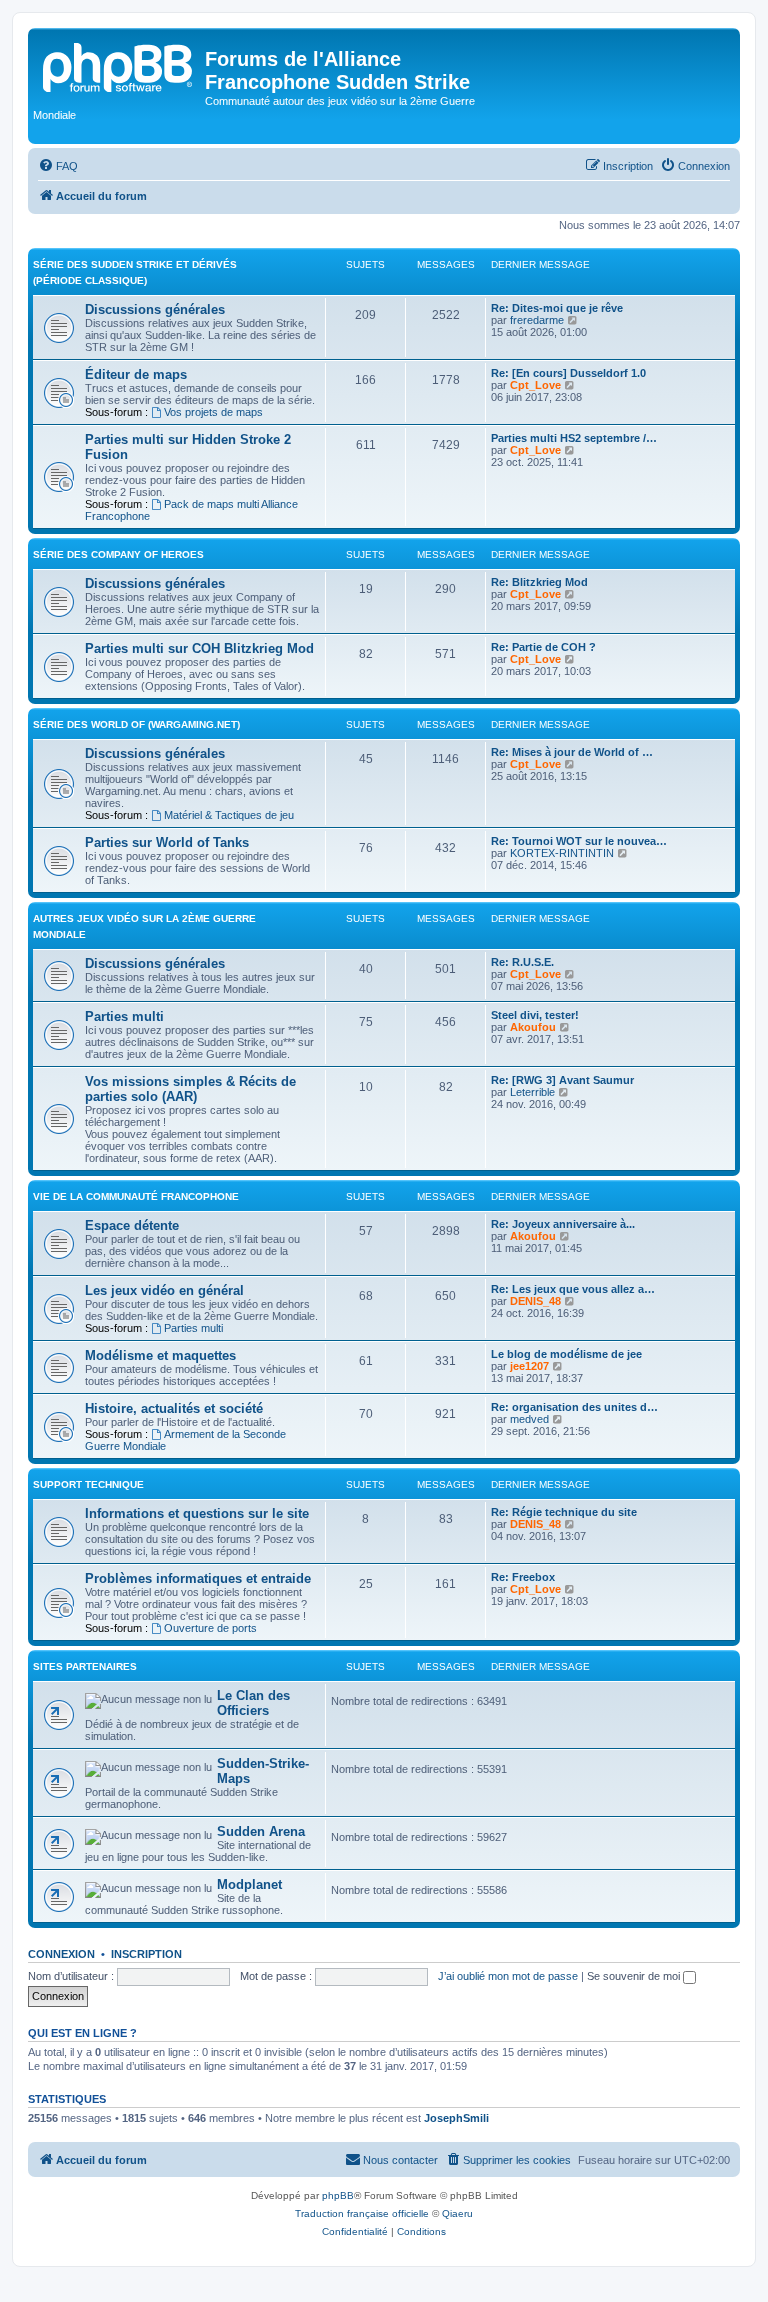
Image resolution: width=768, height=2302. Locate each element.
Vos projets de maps (213, 412)
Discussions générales (155, 309)
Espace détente (132, 1225)
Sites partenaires (85, 1666)
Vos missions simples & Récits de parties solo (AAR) (190, 1089)
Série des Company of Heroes (118, 554)
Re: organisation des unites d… (574, 1407)
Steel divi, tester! (535, 1015)
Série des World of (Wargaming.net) (136, 724)
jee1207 (529, 1366)
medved (529, 1419)
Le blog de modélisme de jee (566, 1354)
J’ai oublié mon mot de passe (508, 1976)
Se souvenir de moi (635, 1976)
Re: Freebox (523, 1577)
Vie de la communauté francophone (136, 1196)
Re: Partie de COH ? (543, 647)
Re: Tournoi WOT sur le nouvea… (579, 841)
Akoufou (533, 1027)
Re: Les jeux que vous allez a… (573, 1289)
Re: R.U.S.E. (522, 962)
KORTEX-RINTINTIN (562, 853)
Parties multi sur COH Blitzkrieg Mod (199, 648)
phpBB (338, 2195)
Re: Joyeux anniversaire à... (563, 1224)
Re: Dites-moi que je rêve (557, 308)
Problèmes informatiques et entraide (198, 1578)
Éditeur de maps (136, 374)
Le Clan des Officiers (253, 1703)
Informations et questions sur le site (197, 1513)
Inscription (146, 1954)
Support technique (88, 1484)
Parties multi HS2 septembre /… (574, 438)
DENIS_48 (535, 1301)
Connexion (61, 1954)
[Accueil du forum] (119, 65)
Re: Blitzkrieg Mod (539, 582)
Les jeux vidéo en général (164, 1290)
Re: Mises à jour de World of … (572, 752)
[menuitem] (58, 166)
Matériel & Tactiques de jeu (229, 815)
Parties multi (124, 1016)
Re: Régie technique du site (564, 1512)
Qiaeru (457, 2213)
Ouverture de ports (210, 1628)
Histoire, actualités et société (174, 1408)
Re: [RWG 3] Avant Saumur (562, 1080)
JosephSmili (456, 2118)
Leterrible (532, 1092)
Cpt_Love (535, 385)
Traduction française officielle (362, 2213)
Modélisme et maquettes (160, 1355)
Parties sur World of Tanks (167, 842)
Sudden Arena (261, 1831)
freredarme (537, 320)
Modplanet (249, 1884)
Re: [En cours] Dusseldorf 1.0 (568, 373)
